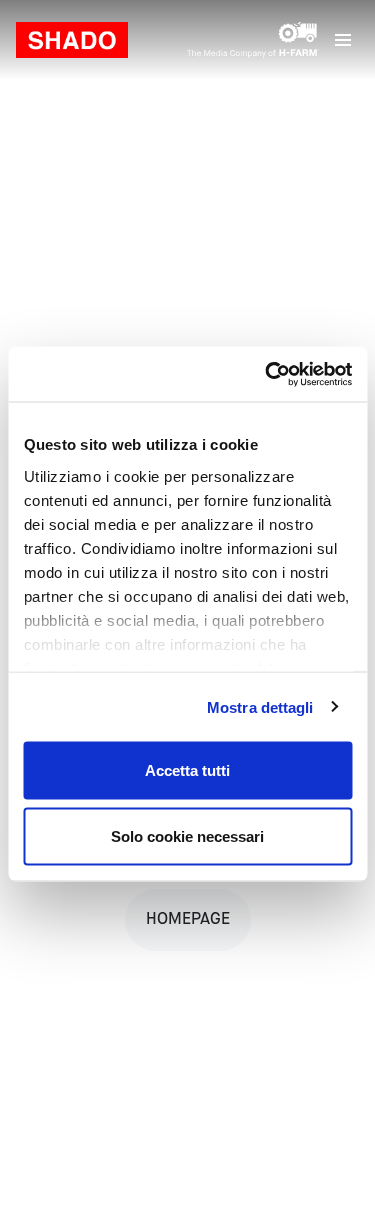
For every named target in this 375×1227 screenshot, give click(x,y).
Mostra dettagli (260, 706)
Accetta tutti (187, 770)
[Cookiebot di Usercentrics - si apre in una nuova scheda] (267, 374)
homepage (188, 920)
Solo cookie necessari (187, 835)
